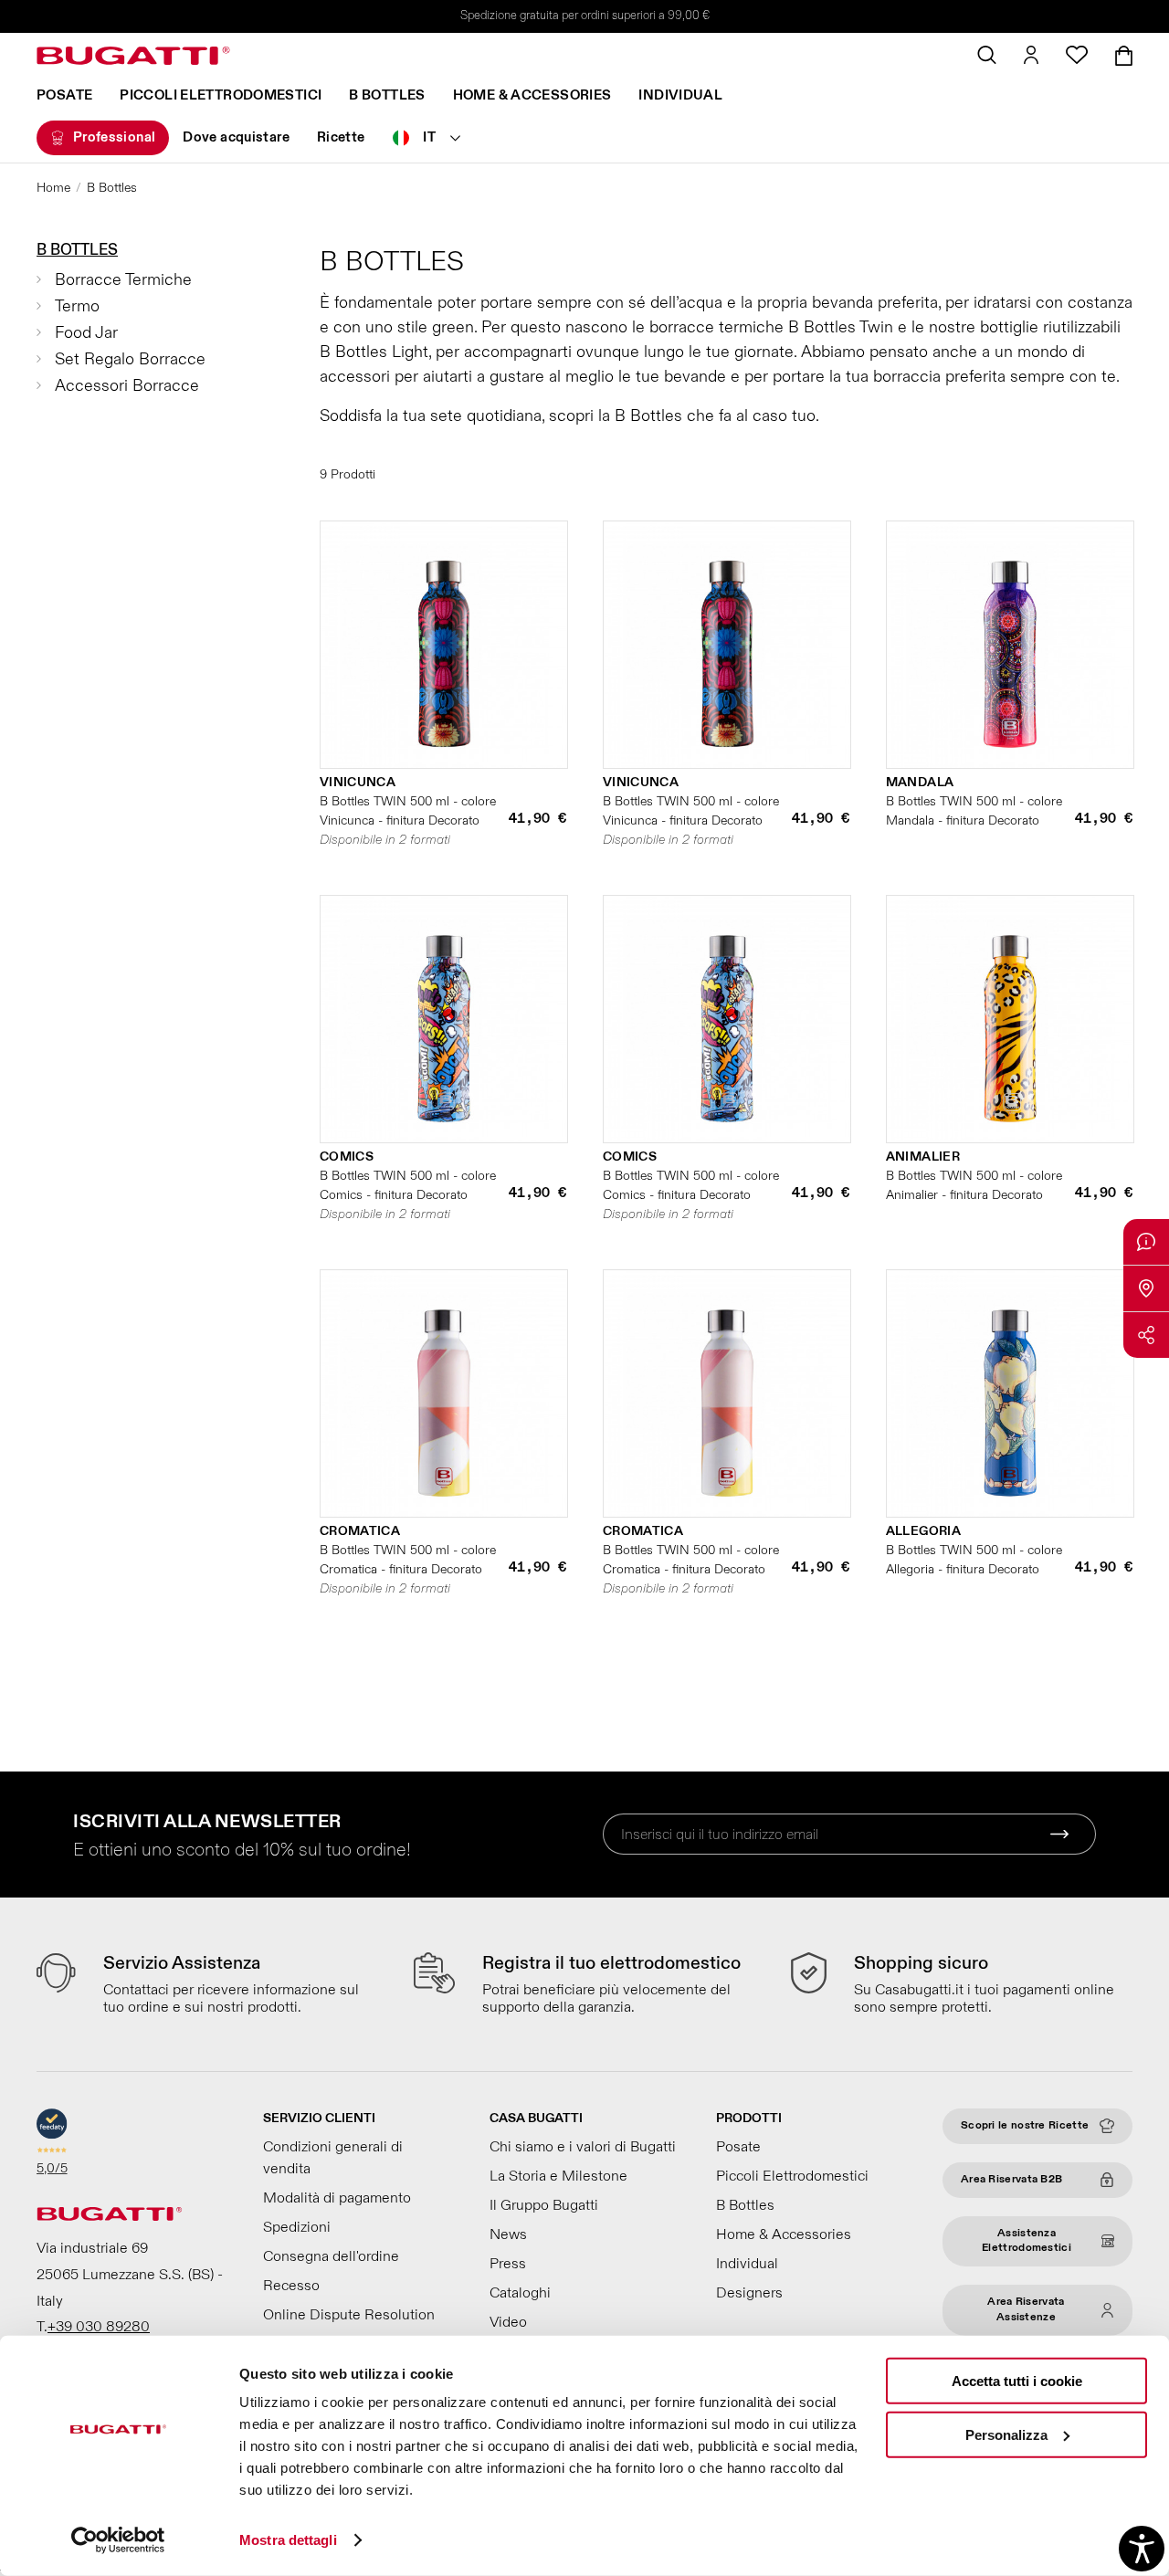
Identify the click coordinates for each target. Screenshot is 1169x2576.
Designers (749, 2293)
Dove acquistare (236, 137)
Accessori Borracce (127, 386)
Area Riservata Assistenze (1026, 2309)
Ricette (341, 137)
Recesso (291, 2286)
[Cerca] (987, 55)
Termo (77, 306)
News (508, 2234)
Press (508, 2264)
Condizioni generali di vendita (333, 2158)
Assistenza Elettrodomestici (1027, 2241)
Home (53, 188)
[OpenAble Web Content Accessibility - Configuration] (1142, 2549)
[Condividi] (1146, 1335)
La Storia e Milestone (558, 2176)
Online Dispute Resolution (349, 2315)
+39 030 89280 (99, 2327)
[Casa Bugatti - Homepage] (133, 56)
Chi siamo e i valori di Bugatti (583, 2147)
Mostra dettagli (288, 2540)
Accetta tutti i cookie (1017, 2381)
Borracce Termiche (123, 280)
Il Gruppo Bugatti (544, 2205)
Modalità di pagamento (337, 2198)
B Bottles (387, 95)
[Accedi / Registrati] (1031, 55)
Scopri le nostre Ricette (1025, 2125)
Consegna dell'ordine (331, 2256)
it (429, 137)
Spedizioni (297, 2227)
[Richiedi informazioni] (1146, 1242)
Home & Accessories (532, 95)
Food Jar (86, 333)
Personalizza (1006, 2434)
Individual (680, 95)
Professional (115, 137)
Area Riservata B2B (1011, 2179)
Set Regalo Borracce (130, 359)
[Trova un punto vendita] (1146, 1288)
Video (508, 2322)
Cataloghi (520, 2293)
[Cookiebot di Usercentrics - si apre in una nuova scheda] (118, 2540)
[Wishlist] (1077, 55)
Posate (64, 95)
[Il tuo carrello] (1124, 56)
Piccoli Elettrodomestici (221, 95)
